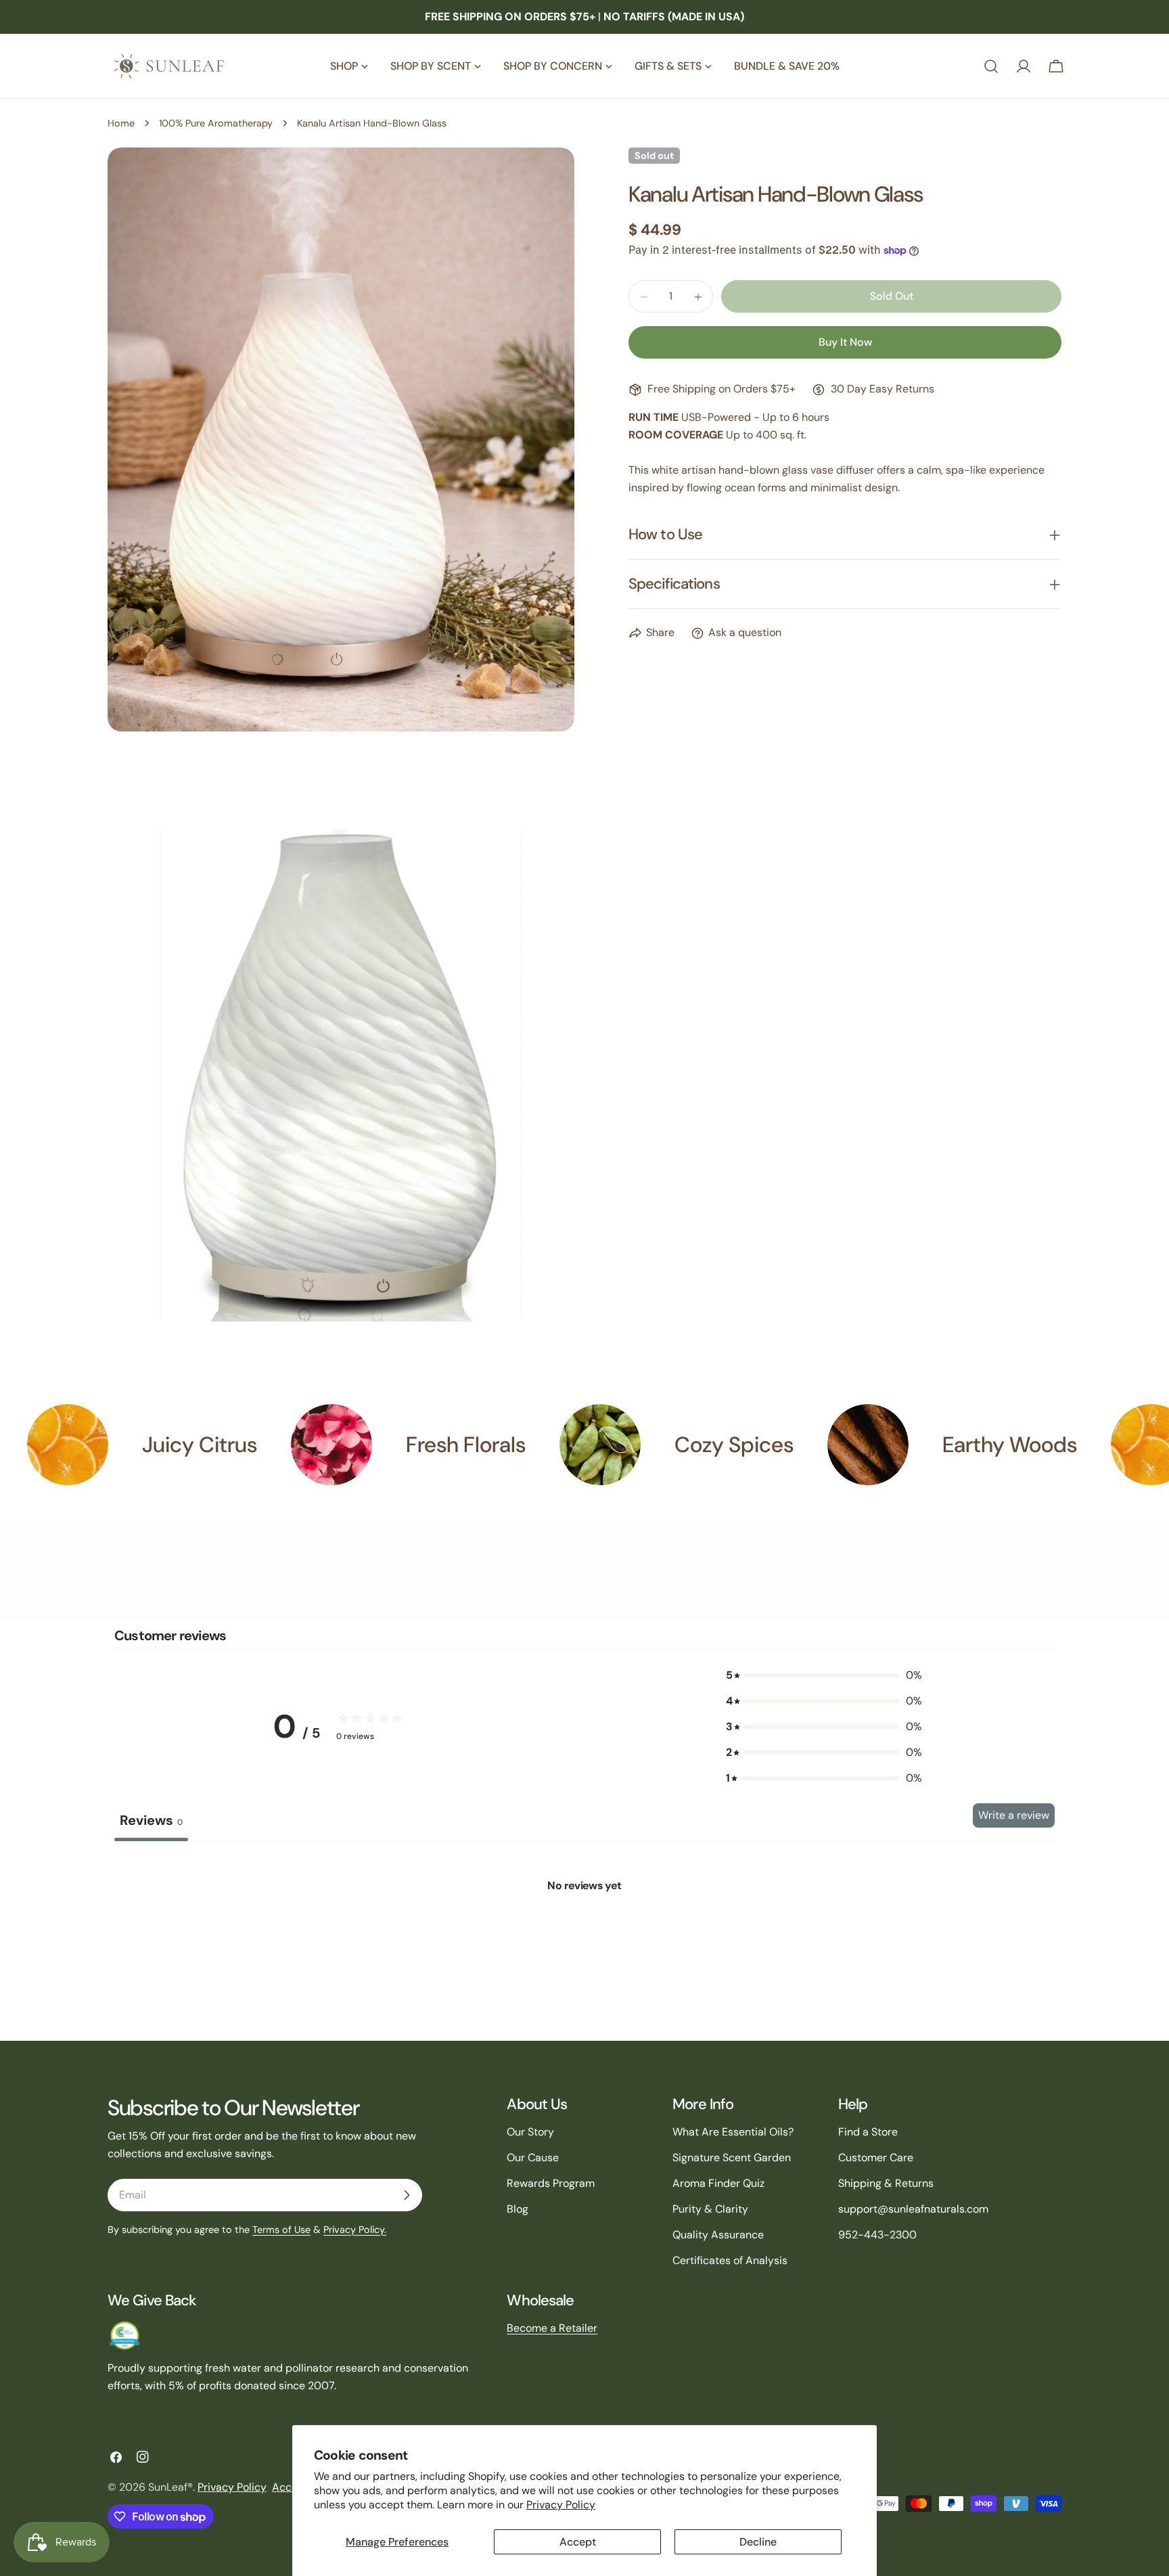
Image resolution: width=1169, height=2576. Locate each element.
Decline (758, 2542)
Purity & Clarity (710, 2209)
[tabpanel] (584, 1943)
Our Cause (533, 2157)
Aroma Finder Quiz (718, 2183)
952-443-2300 (877, 2235)
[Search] (991, 66)
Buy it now (845, 343)
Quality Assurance (718, 2235)
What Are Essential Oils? (733, 2132)
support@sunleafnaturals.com (913, 2209)
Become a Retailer (552, 2328)
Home (121, 123)
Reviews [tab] (151, 1820)
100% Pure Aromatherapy (216, 123)
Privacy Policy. (355, 2230)
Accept (578, 2542)
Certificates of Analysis (730, 2260)
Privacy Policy (561, 2505)
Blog (518, 2209)
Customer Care (876, 2157)
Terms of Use (281, 2230)
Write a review (1014, 1815)
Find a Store (868, 2132)
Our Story (530, 2132)
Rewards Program (551, 2183)
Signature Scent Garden (732, 2157)
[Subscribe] (407, 2195)
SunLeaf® (170, 2487)
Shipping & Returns (886, 2183)
